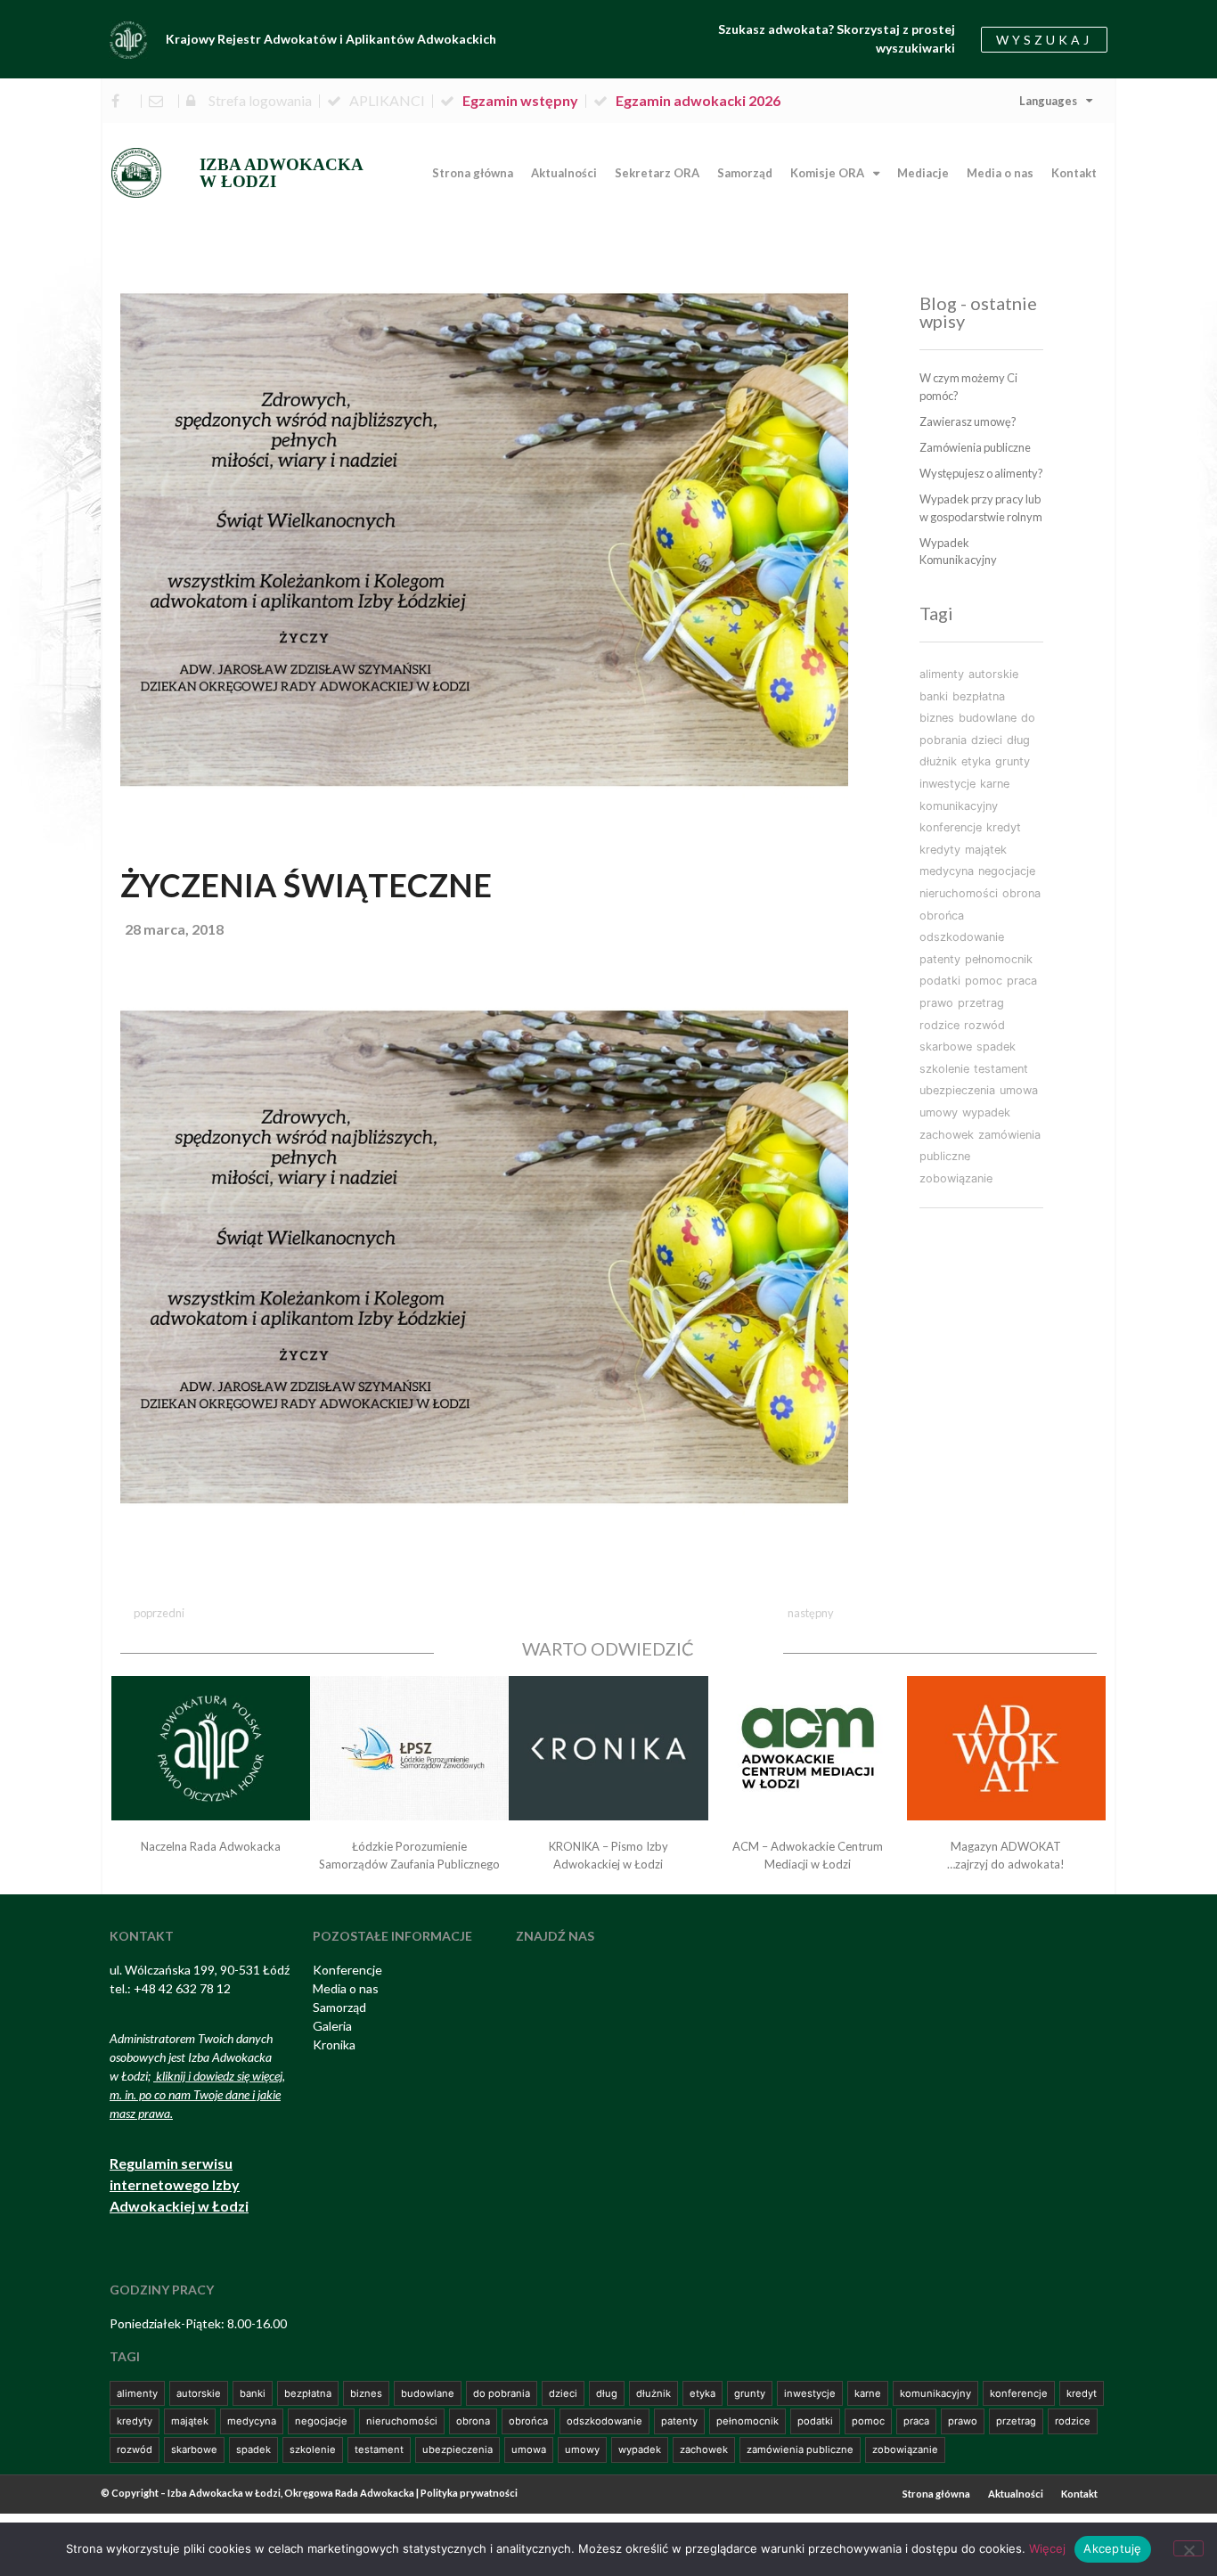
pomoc (984, 981)
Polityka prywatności (469, 2493)
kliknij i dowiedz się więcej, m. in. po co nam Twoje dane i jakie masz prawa (197, 2094)
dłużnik (938, 761)
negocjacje (1007, 871)
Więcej (1047, 2548)
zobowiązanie (956, 1178)
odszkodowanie (962, 937)
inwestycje (947, 784)
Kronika (334, 2044)
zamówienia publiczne (800, 2449)
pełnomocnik (999, 959)
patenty (940, 959)
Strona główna (473, 173)
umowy (939, 1112)
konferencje (951, 827)
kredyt (1004, 827)
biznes (937, 718)
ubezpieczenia (957, 1090)
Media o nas (1000, 173)
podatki (940, 981)
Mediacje (923, 173)
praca (1022, 981)
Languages (1048, 101)
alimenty (942, 674)
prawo (936, 1003)
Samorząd (745, 173)
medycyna (947, 871)
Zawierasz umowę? (968, 421)
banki (934, 696)
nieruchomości (959, 893)
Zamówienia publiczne (975, 447)
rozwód (984, 1025)
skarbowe (946, 1047)
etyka (976, 761)
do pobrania (502, 2393)
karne (995, 784)
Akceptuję (1112, 2548)
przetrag (981, 1003)
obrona (1021, 893)
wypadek (986, 1112)
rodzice (939, 1025)
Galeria (332, 2026)
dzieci (987, 740)
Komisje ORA (827, 173)
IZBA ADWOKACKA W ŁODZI (282, 173)
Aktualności (564, 173)
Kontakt (1074, 173)
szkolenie (944, 1069)
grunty (1013, 761)
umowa (1019, 1090)
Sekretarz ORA (657, 173)
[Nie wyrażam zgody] (1188, 2548)
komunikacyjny (959, 806)
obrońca (942, 916)
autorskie (993, 674)
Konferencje (347, 1970)
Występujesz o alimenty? (981, 473)
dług (1018, 740)
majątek (986, 850)
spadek (996, 1047)
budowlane (988, 718)
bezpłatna (979, 696)
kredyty (940, 850)
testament (1001, 1069)
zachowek (947, 1135)
